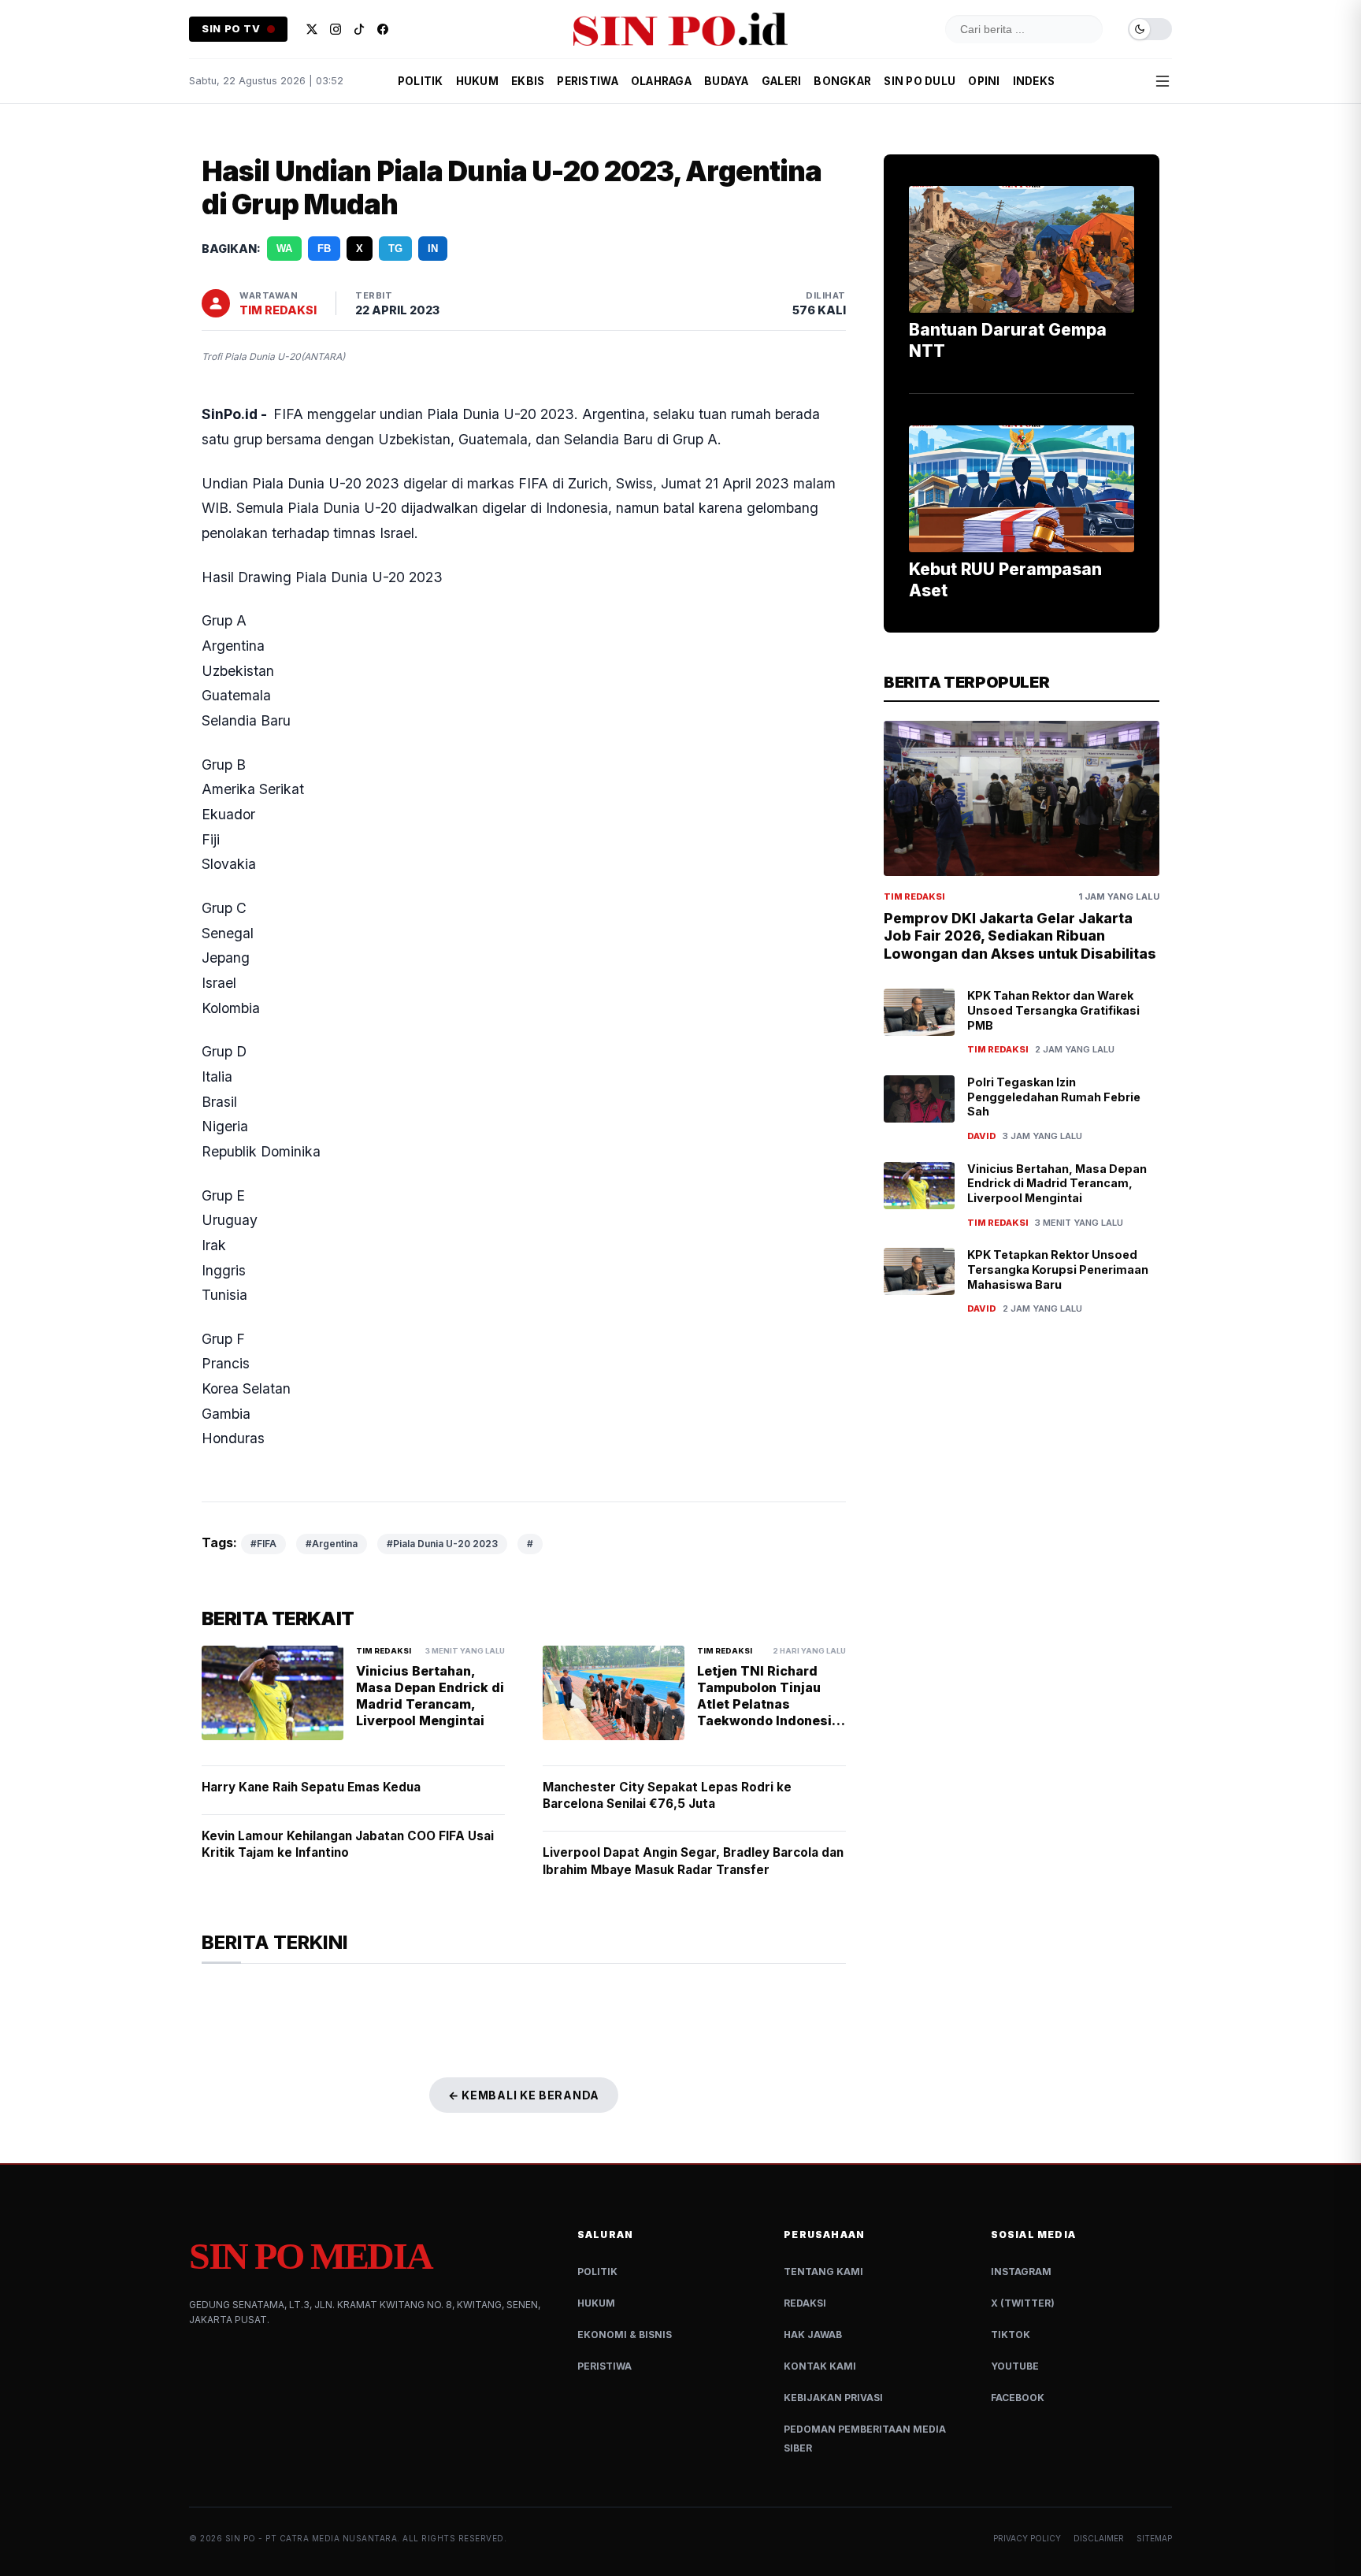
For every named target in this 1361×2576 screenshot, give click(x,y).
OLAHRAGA (661, 81)
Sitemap (1154, 2538)
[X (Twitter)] (312, 29)
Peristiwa (604, 2366)
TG (395, 249)
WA (284, 249)
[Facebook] (383, 29)
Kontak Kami (820, 2366)
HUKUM (477, 81)
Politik (597, 2272)
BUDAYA (727, 81)
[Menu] (1163, 81)
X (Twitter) (1023, 2303)
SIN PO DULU (920, 81)
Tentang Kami (823, 2272)
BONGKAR (842, 81)
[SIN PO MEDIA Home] (680, 29)
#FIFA (263, 1544)
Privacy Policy (1027, 2538)
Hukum (596, 2303)
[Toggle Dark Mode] (1150, 30)
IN (433, 249)
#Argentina (332, 1544)
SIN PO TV (231, 29)
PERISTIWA (587, 81)
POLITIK (421, 81)
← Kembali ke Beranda (524, 2095)
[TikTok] (359, 29)
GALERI (782, 81)
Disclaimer (1099, 2538)
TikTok (1011, 2335)
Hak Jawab (813, 2335)
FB (324, 249)
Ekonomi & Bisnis (625, 2335)
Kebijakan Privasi (833, 2398)
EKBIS (528, 81)
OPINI (984, 81)
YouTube (1015, 2366)
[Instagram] (336, 29)
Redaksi (805, 2303)
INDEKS (1034, 81)
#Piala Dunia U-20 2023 (442, 1544)
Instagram (1021, 2272)
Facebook (1018, 2398)
